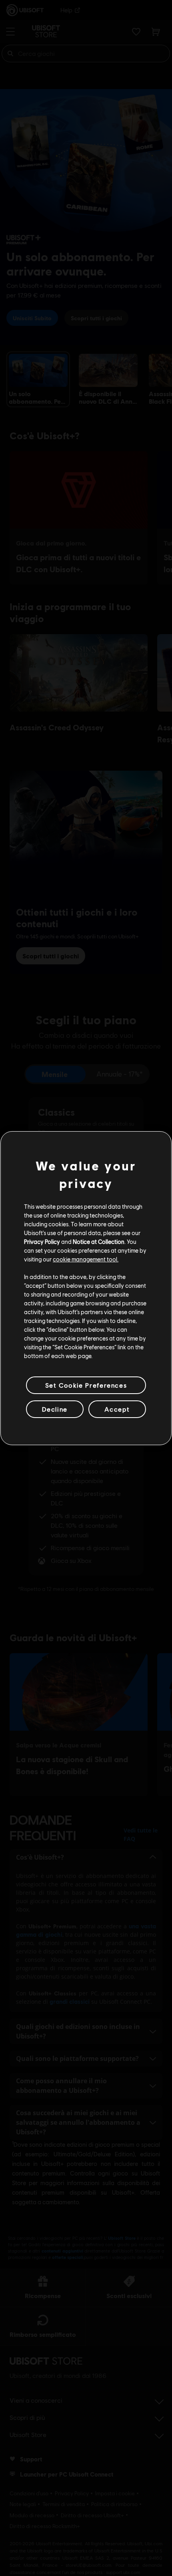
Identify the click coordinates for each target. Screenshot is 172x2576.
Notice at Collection (99, 1241)
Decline (55, 1409)
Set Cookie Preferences (86, 1385)
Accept (117, 1409)
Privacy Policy (42, 1241)
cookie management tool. (86, 1259)
